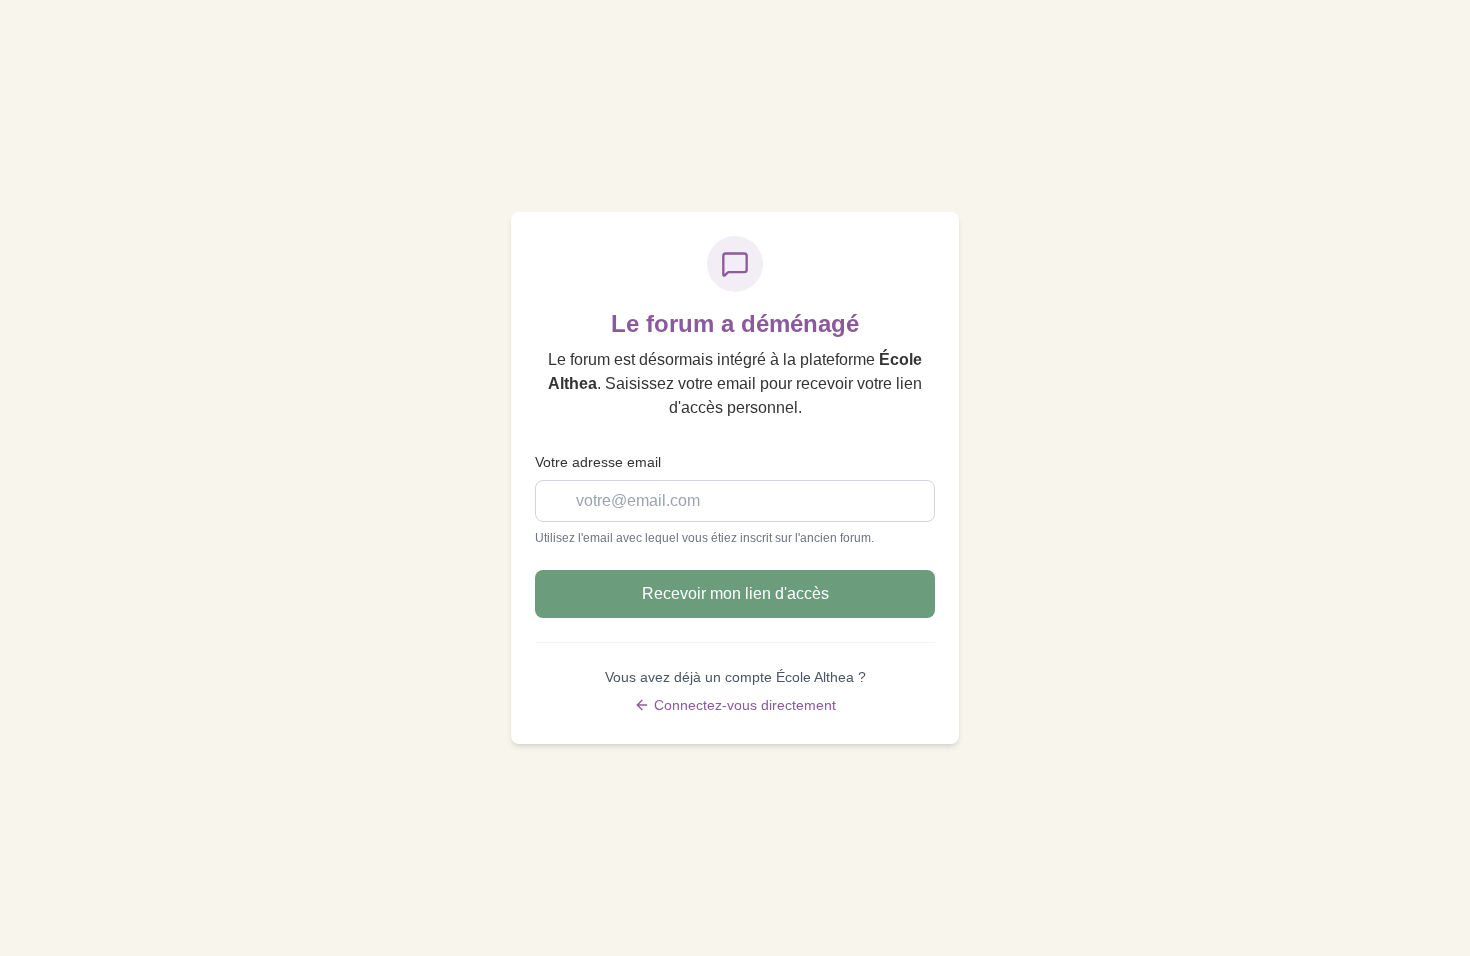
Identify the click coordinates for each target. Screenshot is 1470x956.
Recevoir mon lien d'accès (735, 593)
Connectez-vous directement (745, 705)
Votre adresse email (598, 462)
